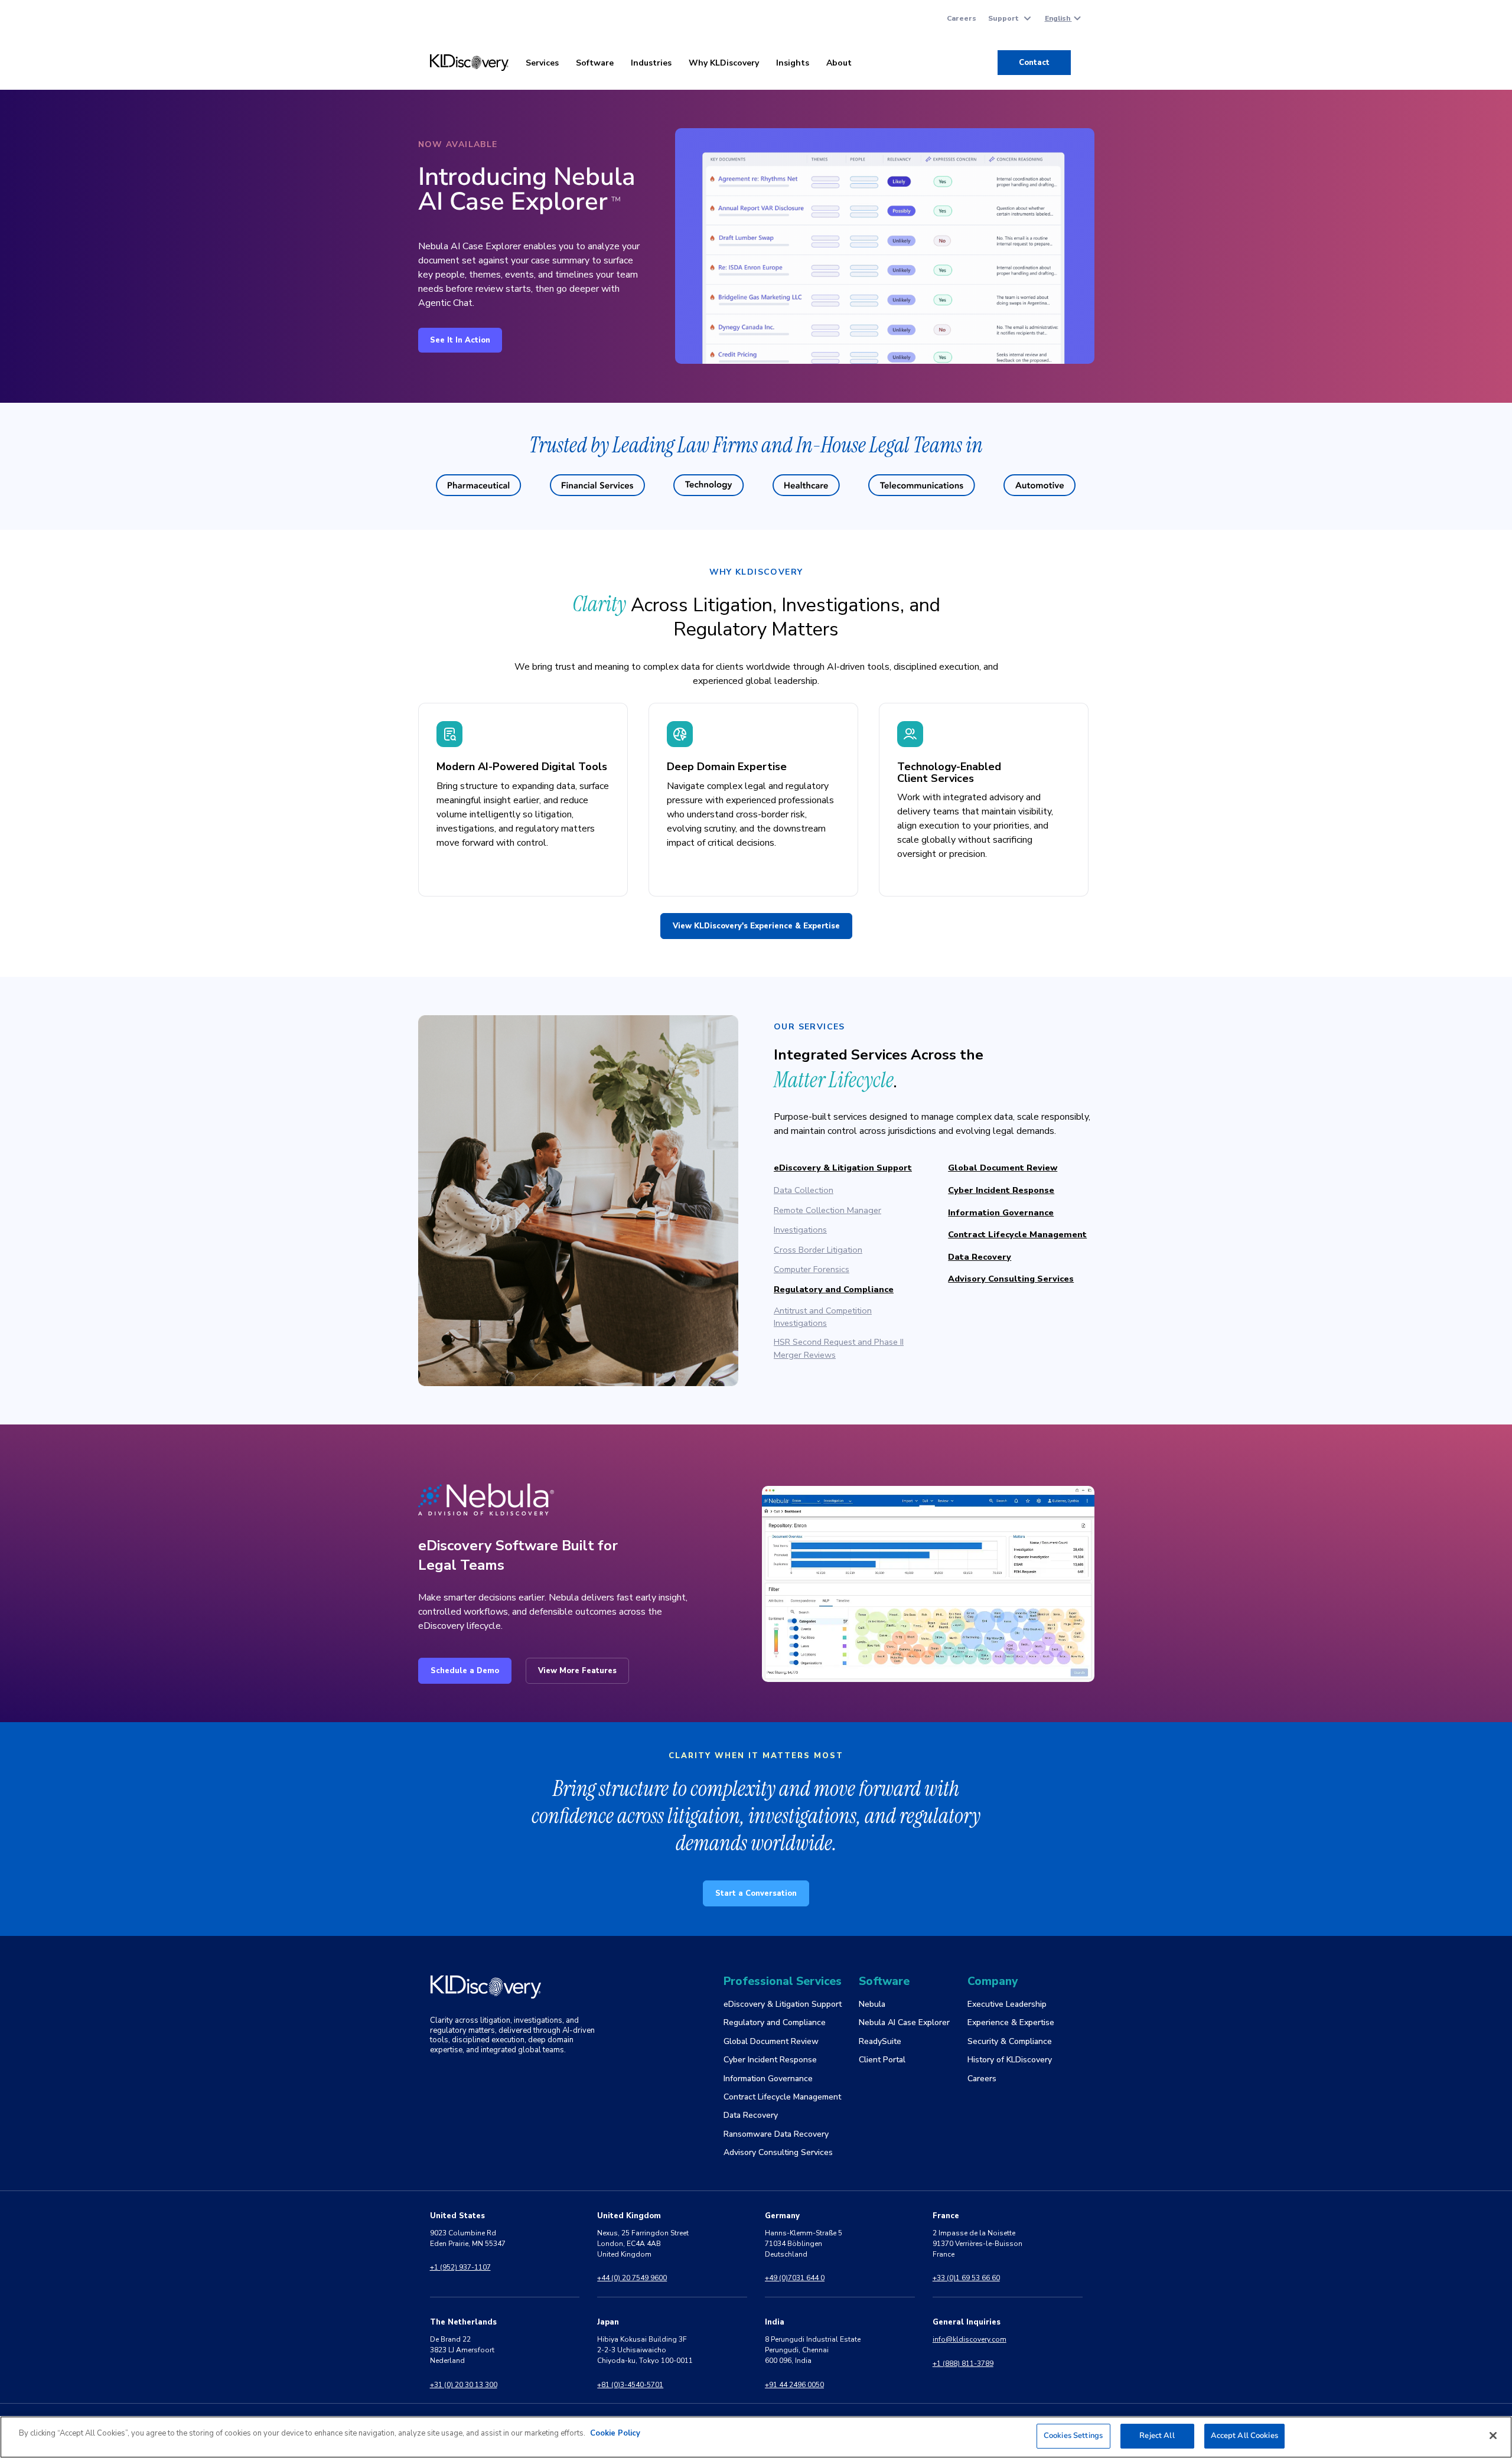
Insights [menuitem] (793, 63)
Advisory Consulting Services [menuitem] (778, 2152)
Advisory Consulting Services (1011, 1279)
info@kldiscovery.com (970, 2339)
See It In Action (460, 340)
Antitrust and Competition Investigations (823, 1317)
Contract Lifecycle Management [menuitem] (782, 2097)
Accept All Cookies (1244, 2436)
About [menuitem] (839, 63)
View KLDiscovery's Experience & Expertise (756, 926)
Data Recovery (980, 1257)
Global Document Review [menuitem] (771, 2041)
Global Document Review (1003, 1168)
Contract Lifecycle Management (1017, 1234)
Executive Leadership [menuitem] (1007, 2004)
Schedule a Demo (465, 1671)
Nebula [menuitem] (872, 2004)
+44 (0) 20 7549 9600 (632, 2278)
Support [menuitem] (1003, 18)
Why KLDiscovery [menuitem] (724, 63)
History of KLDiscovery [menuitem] (1010, 2060)
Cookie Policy (615, 2433)
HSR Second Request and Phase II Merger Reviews (839, 1348)
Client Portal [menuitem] (882, 2060)
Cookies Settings (1073, 2436)
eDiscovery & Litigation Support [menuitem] (783, 2004)
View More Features (577, 1671)
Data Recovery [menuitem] (751, 2115)
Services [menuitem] (542, 63)
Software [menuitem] (595, 63)
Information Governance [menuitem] (768, 2079)
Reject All (1157, 2436)
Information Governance (1001, 1212)
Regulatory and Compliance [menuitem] (775, 2022)
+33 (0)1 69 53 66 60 (966, 2278)
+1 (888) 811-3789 (963, 2364)
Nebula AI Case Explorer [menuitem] (904, 2022)
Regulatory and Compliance (834, 1289)
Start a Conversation (756, 1893)
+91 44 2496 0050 (794, 2385)
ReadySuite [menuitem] (880, 2041)
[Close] (1493, 2436)
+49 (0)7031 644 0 (795, 2278)
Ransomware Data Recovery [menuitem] (776, 2134)
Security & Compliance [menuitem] (1010, 2041)
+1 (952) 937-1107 (460, 2267)
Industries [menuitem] (651, 63)
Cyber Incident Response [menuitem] (770, 2060)
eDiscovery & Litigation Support (843, 1168)
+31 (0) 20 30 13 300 (464, 2385)
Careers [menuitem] (962, 18)
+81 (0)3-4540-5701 (630, 2385)
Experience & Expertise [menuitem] (1011, 2022)
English (1058, 18)
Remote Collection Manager (827, 1210)
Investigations (800, 1230)
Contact (1034, 63)
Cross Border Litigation (818, 1250)
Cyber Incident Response (1001, 1190)
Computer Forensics (812, 1269)
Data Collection (804, 1190)
